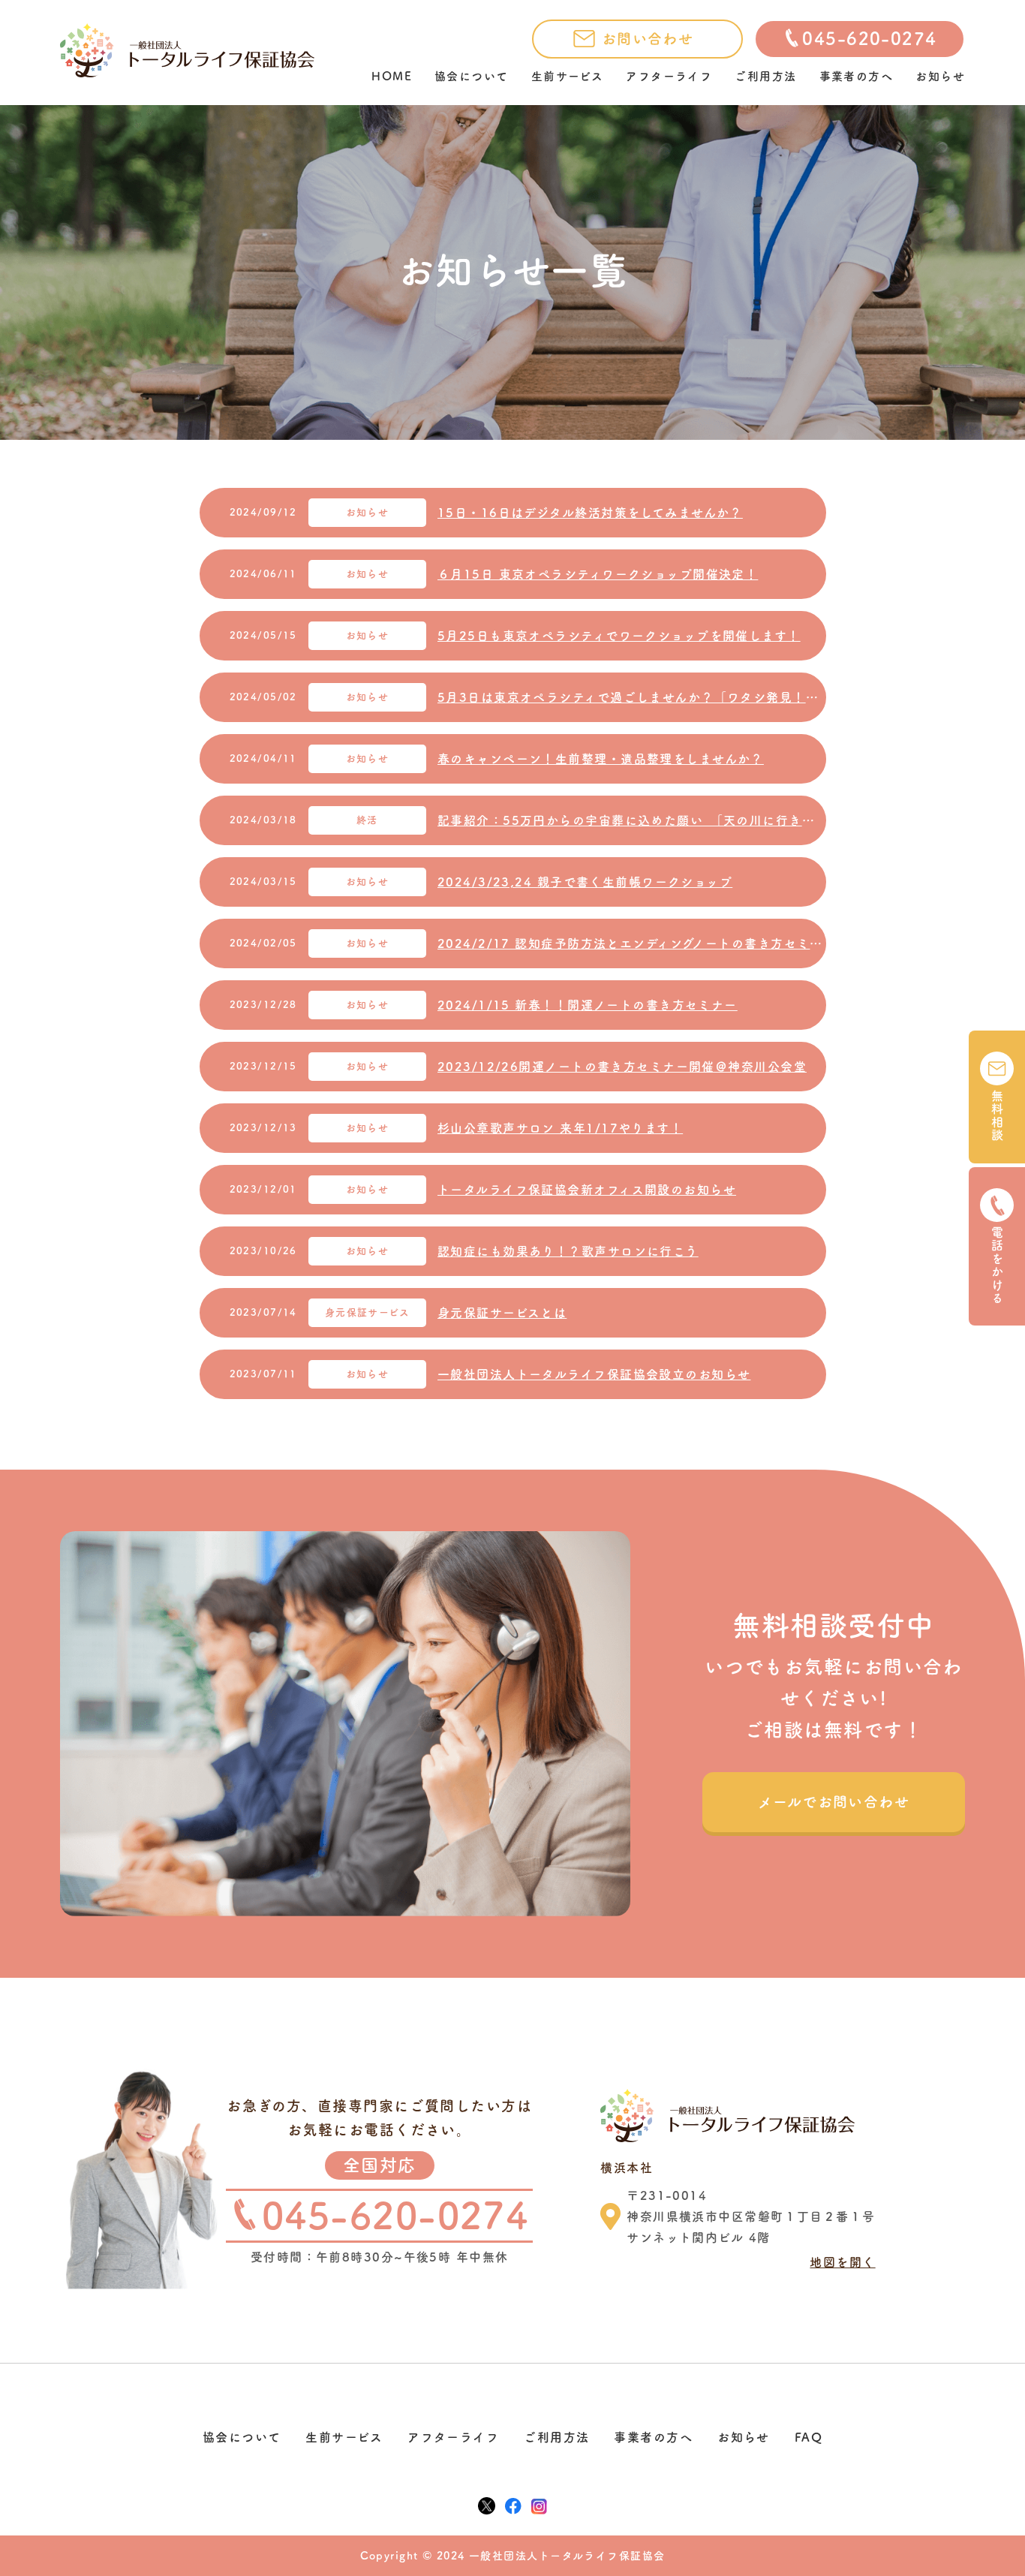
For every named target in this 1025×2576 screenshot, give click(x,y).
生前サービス (568, 76)
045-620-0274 (869, 39)
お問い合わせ (648, 39)
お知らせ (940, 76)
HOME (392, 76)
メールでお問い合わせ (834, 1802)
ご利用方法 (765, 76)
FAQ (809, 2437)
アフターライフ (669, 76)
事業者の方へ (857, 76)
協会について (472, 76)
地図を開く (842, 2262)
